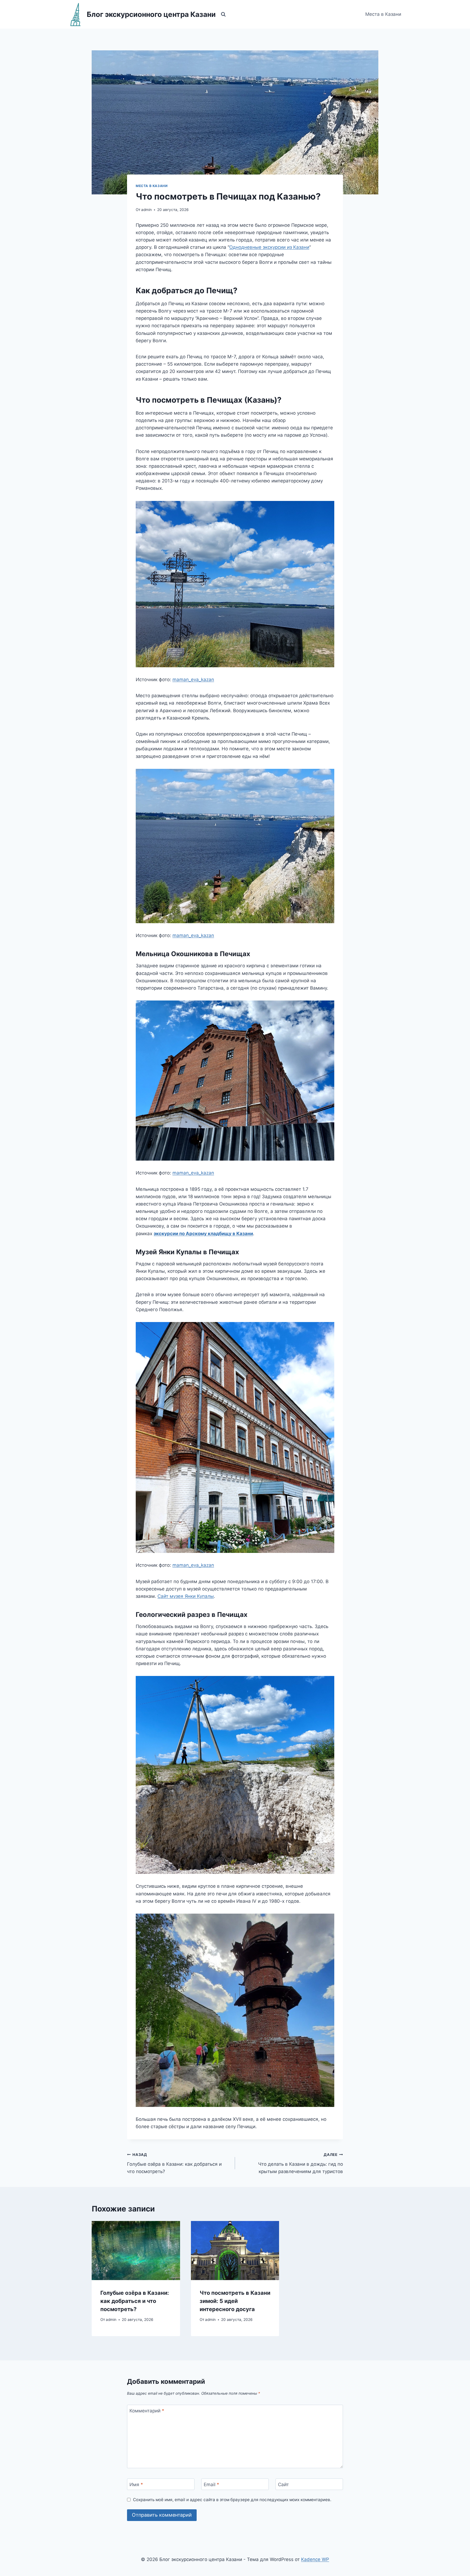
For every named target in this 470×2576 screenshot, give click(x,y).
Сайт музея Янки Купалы (186, 1596)
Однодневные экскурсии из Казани (269, 247)
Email (211, 2485)
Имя (136, 2485)
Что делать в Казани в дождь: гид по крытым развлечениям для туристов (301, 2163)
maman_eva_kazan (193, 680)
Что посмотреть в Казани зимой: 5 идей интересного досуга (235, 2301)
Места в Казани (383, 14)
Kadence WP (315, 2559)
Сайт (283, 2485)
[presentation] (136, 2250)
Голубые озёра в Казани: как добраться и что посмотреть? (174, 2163)
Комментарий (147, 2411)
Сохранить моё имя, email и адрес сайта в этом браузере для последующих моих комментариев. (232, 2500)
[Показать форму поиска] (223, 14)
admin (146, 210)
